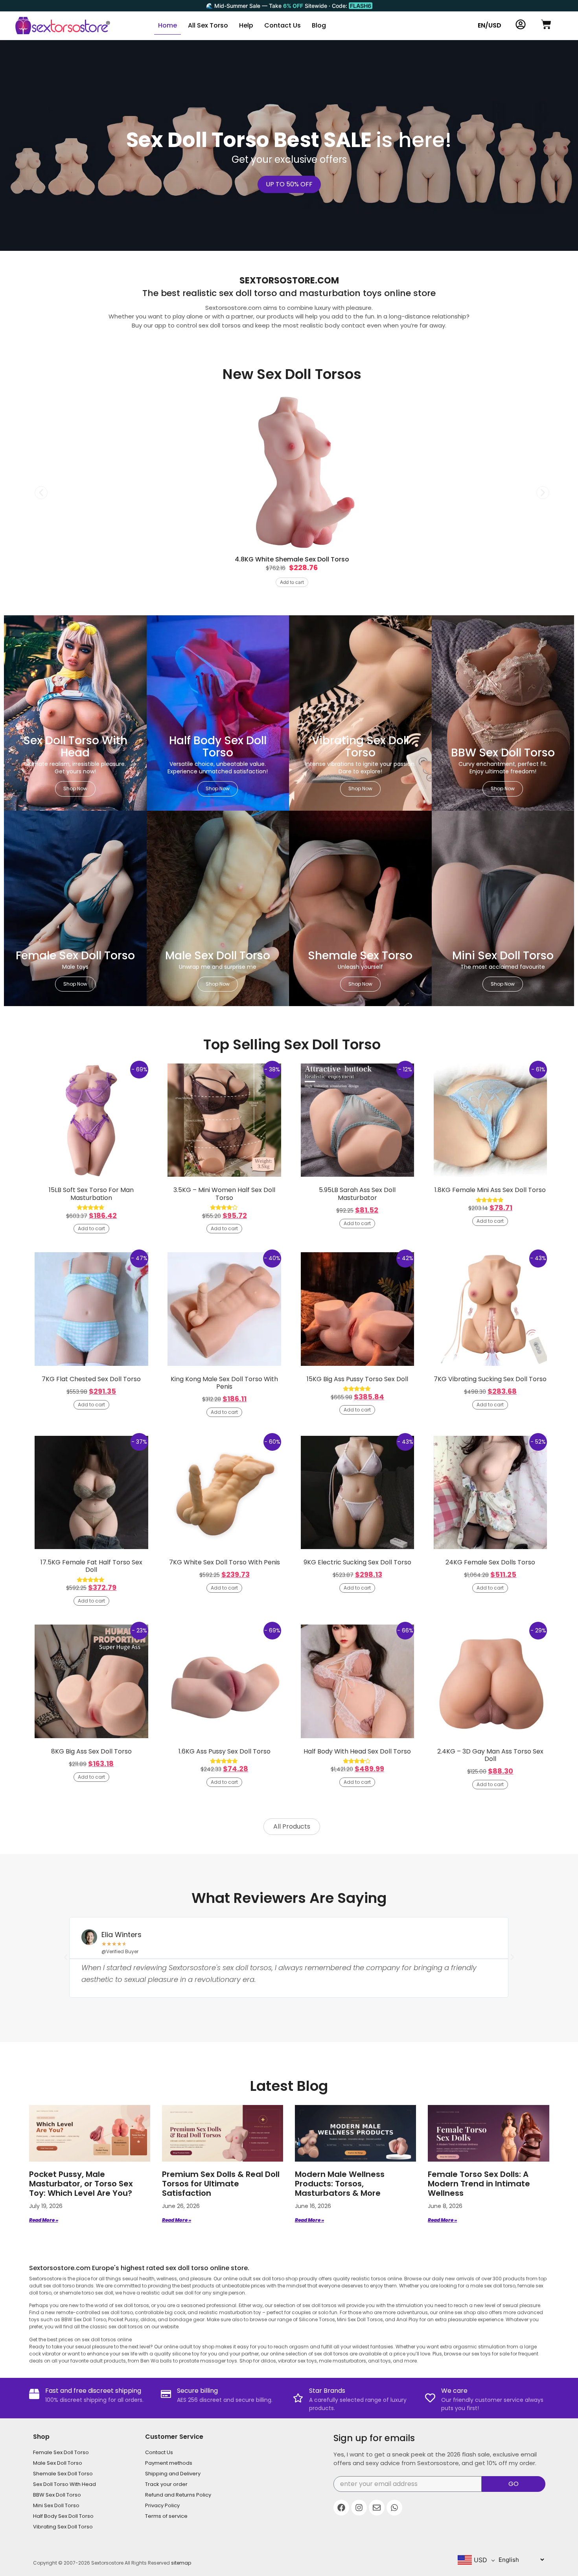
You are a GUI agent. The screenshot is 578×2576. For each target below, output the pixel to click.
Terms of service (166, 2516)
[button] (41, 492)
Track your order (166, 2484)
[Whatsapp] (394, 2508)
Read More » (44, 2220)
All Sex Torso (208, 25)
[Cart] (546, 24)
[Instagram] (359, 2508)
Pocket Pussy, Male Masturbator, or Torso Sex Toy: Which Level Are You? (81, 2184)
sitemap (181, 2563)
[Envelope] (377, 2508)
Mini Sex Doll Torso (56, 2505)
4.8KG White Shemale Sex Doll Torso (292, 559)
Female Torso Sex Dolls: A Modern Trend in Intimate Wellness (479, 2184)
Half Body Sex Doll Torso (63, 2516)
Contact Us (283, 25)
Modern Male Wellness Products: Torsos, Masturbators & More (340, 2184)
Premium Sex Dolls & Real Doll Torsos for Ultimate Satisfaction (221, 2184)
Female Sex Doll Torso (61, 2452)
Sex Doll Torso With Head (64, 2484)
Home (168, 25)
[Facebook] (341, 2508)
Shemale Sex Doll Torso (63, 2474)
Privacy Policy (162, 2505)
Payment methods (169, 2463)
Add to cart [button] (292, 582)
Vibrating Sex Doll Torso (63, 2527)
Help (246, 25)
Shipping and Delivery (173, 2474)
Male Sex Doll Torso (58, 2463)
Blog (319, 25)
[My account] (521, 24)
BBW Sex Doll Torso (57, 2495)
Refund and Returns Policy (178, 2495)
